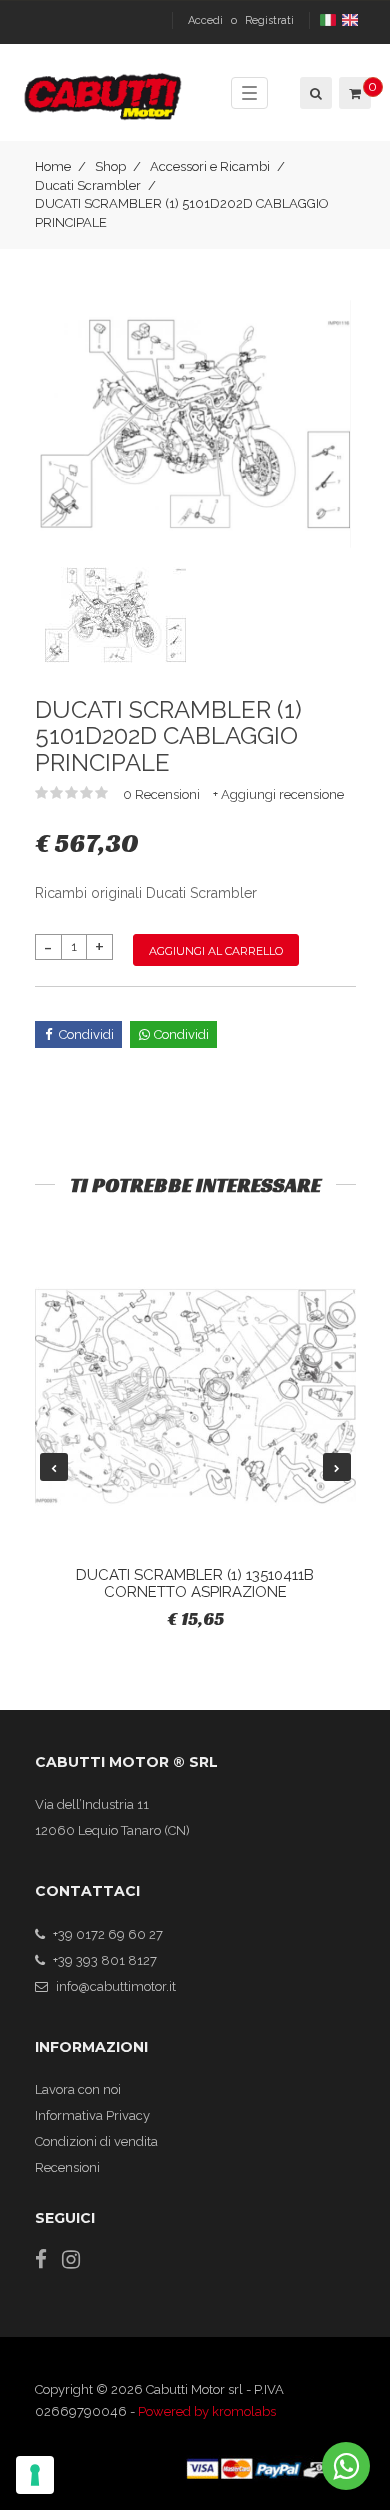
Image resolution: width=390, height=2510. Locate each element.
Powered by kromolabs (207, 2411)
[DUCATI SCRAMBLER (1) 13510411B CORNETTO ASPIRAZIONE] (195, 1396)
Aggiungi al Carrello (216, 951)
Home (53, 166)
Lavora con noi (78, 2089)
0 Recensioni (163, 794)
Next (337, 1467)
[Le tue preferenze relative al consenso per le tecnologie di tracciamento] (35, 2475)
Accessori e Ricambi (210, 166)
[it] (329, 20)
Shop (110, 166)
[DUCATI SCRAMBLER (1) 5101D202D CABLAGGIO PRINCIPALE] (195, 422)
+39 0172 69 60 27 (108, 1934)
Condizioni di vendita (96, 2141)
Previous (54, 1467)
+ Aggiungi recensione (278, 794)
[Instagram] (71, 2259)
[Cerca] (314, 93)
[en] (351, 20)
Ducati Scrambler (88, 185)
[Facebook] (41, 2259)
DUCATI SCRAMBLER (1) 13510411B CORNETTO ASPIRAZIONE (195, 1583)
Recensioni (67, 2167)
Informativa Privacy (92, 2115)
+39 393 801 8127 (105, 1960)
